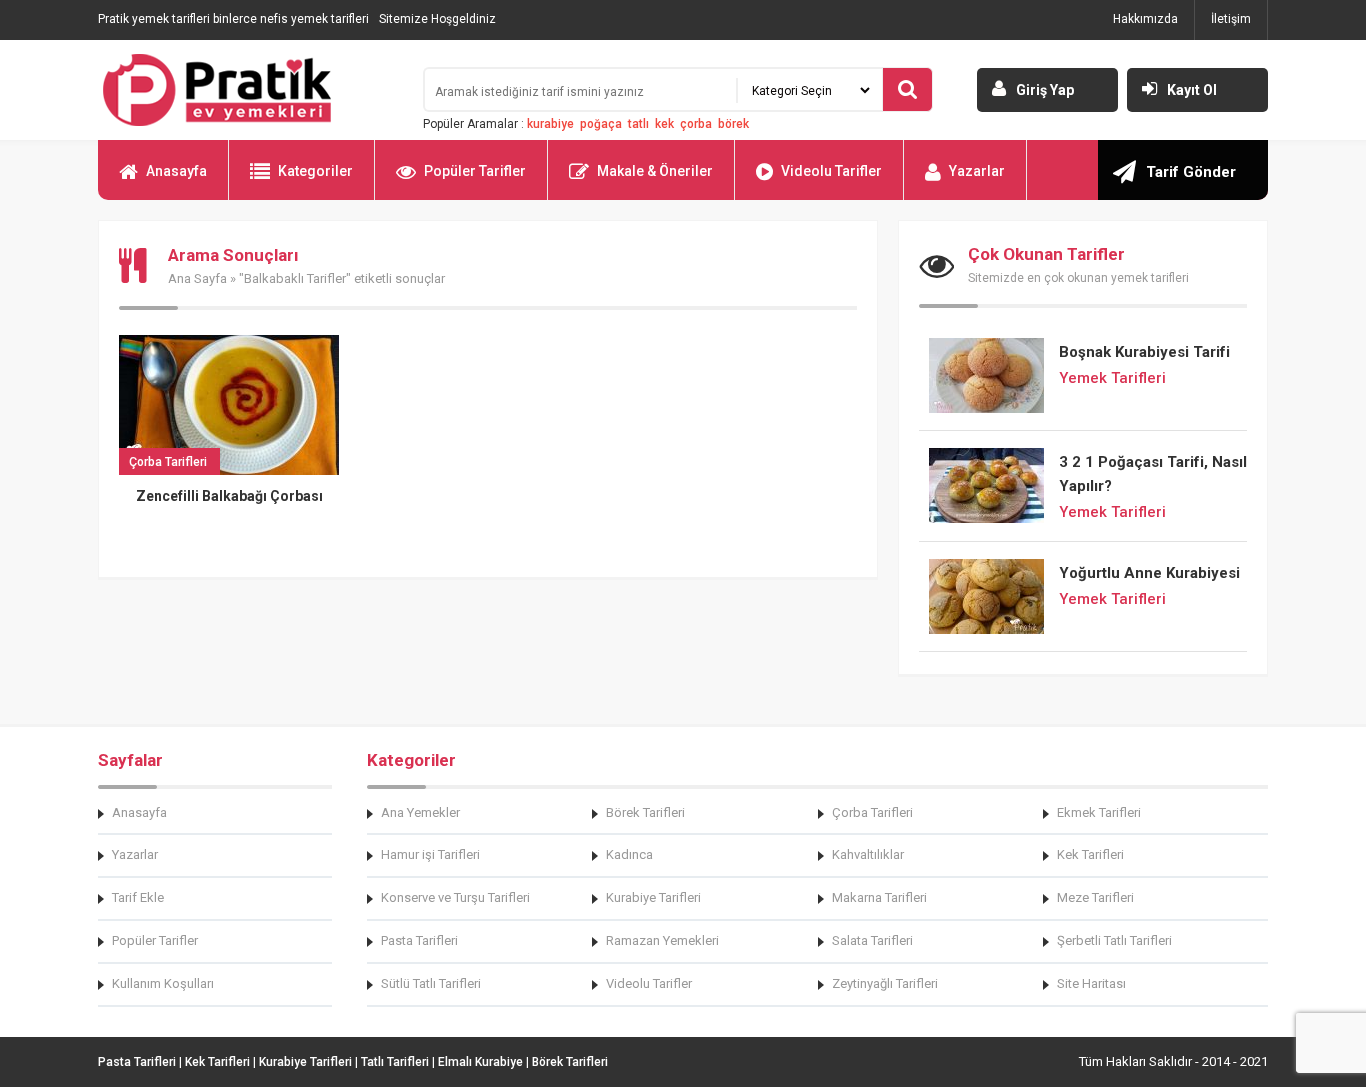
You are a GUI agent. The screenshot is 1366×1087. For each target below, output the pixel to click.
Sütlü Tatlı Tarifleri (431, 983)
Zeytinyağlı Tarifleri (885, 983)
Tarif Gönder (1191, 172)
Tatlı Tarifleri (395, 1062)
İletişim (1231, 19)
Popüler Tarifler (475, 171)
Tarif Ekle (138, 897)
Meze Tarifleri (1095, 897)
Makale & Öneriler (655, 171)
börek (733, 124)
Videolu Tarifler (831, 171)
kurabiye (550, 124)
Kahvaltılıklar (868, 854)
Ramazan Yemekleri (662, 940)
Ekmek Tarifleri (1099, 812)
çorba (696, 124)
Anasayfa (176, 171)
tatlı (638, 124)
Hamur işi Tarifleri (430, 854)
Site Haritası (1091, 983)
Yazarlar (977, 171)
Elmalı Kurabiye (480, 1062)
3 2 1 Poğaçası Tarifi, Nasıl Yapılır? (1153, 474)
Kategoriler (315, 171)
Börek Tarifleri (645, 812)
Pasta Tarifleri (419, 940)
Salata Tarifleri (872, 940)
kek (664, 124)
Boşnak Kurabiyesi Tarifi (1144, 352)
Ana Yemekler (420, 812)
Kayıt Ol (1192, 90)
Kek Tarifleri (1090, 854)
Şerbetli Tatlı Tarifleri (1114, 940)
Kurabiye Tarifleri (653, 897)
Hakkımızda (1145, 19)
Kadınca (629, 854)
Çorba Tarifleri (872, 812)
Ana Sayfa (197, 278)
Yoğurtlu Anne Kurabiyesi (1149, 573)
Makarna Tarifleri (879, 897)
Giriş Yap (1045, 90)
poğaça (601, 124)
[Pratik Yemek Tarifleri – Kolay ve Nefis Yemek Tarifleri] (248, 90)
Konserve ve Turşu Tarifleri (455, 897)
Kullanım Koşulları (163, 983)
